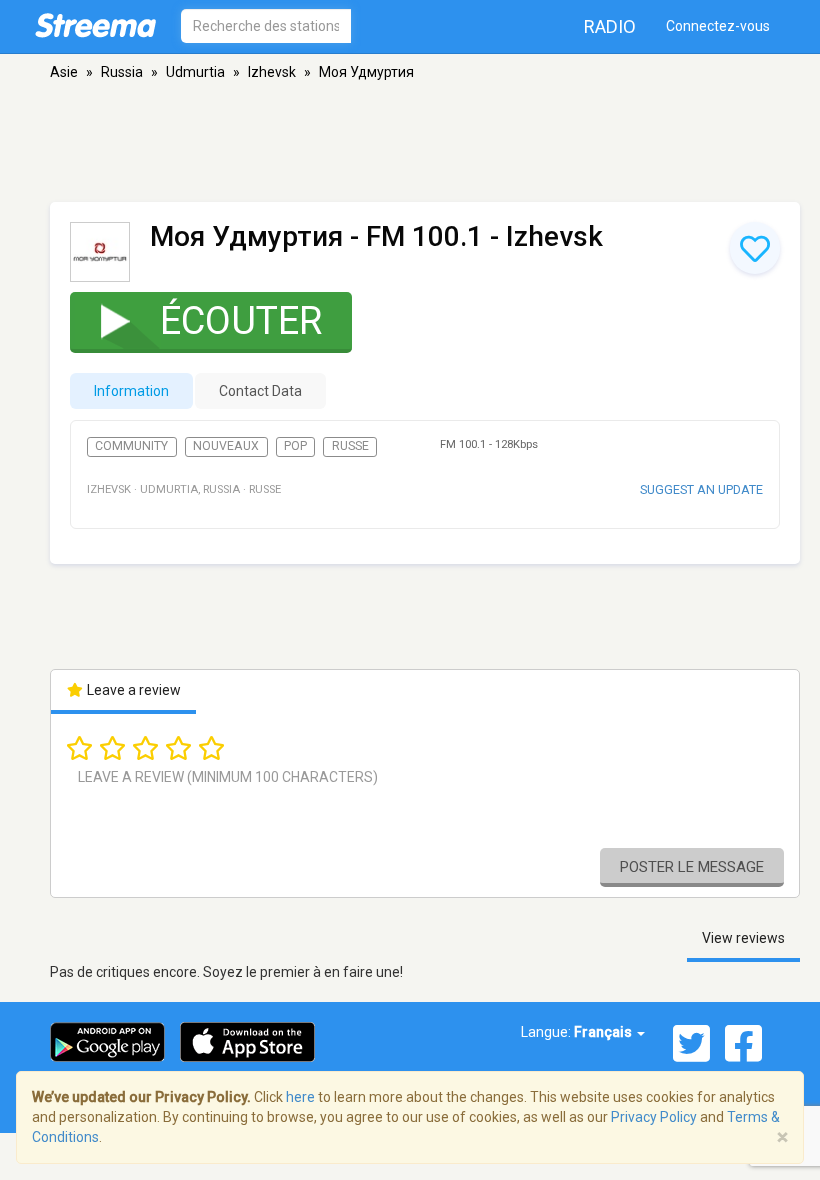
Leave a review (132, 690)
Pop (295, 446)
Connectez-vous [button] (718, 26)
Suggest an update (701, 489)
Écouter (241, 321)
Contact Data (260, 391)
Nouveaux (226, 446)
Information (131, 391)
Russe (350, 446)
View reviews (743, 938)
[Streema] (95, 25)
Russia (122, 72)
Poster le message (692, 867)
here (300, 1097)
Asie (64, 72)
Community (131, 446)
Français (604, 1032)
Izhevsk (272, 72)
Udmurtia (195, 72)
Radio (610, 26)
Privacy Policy (654, 1117)
